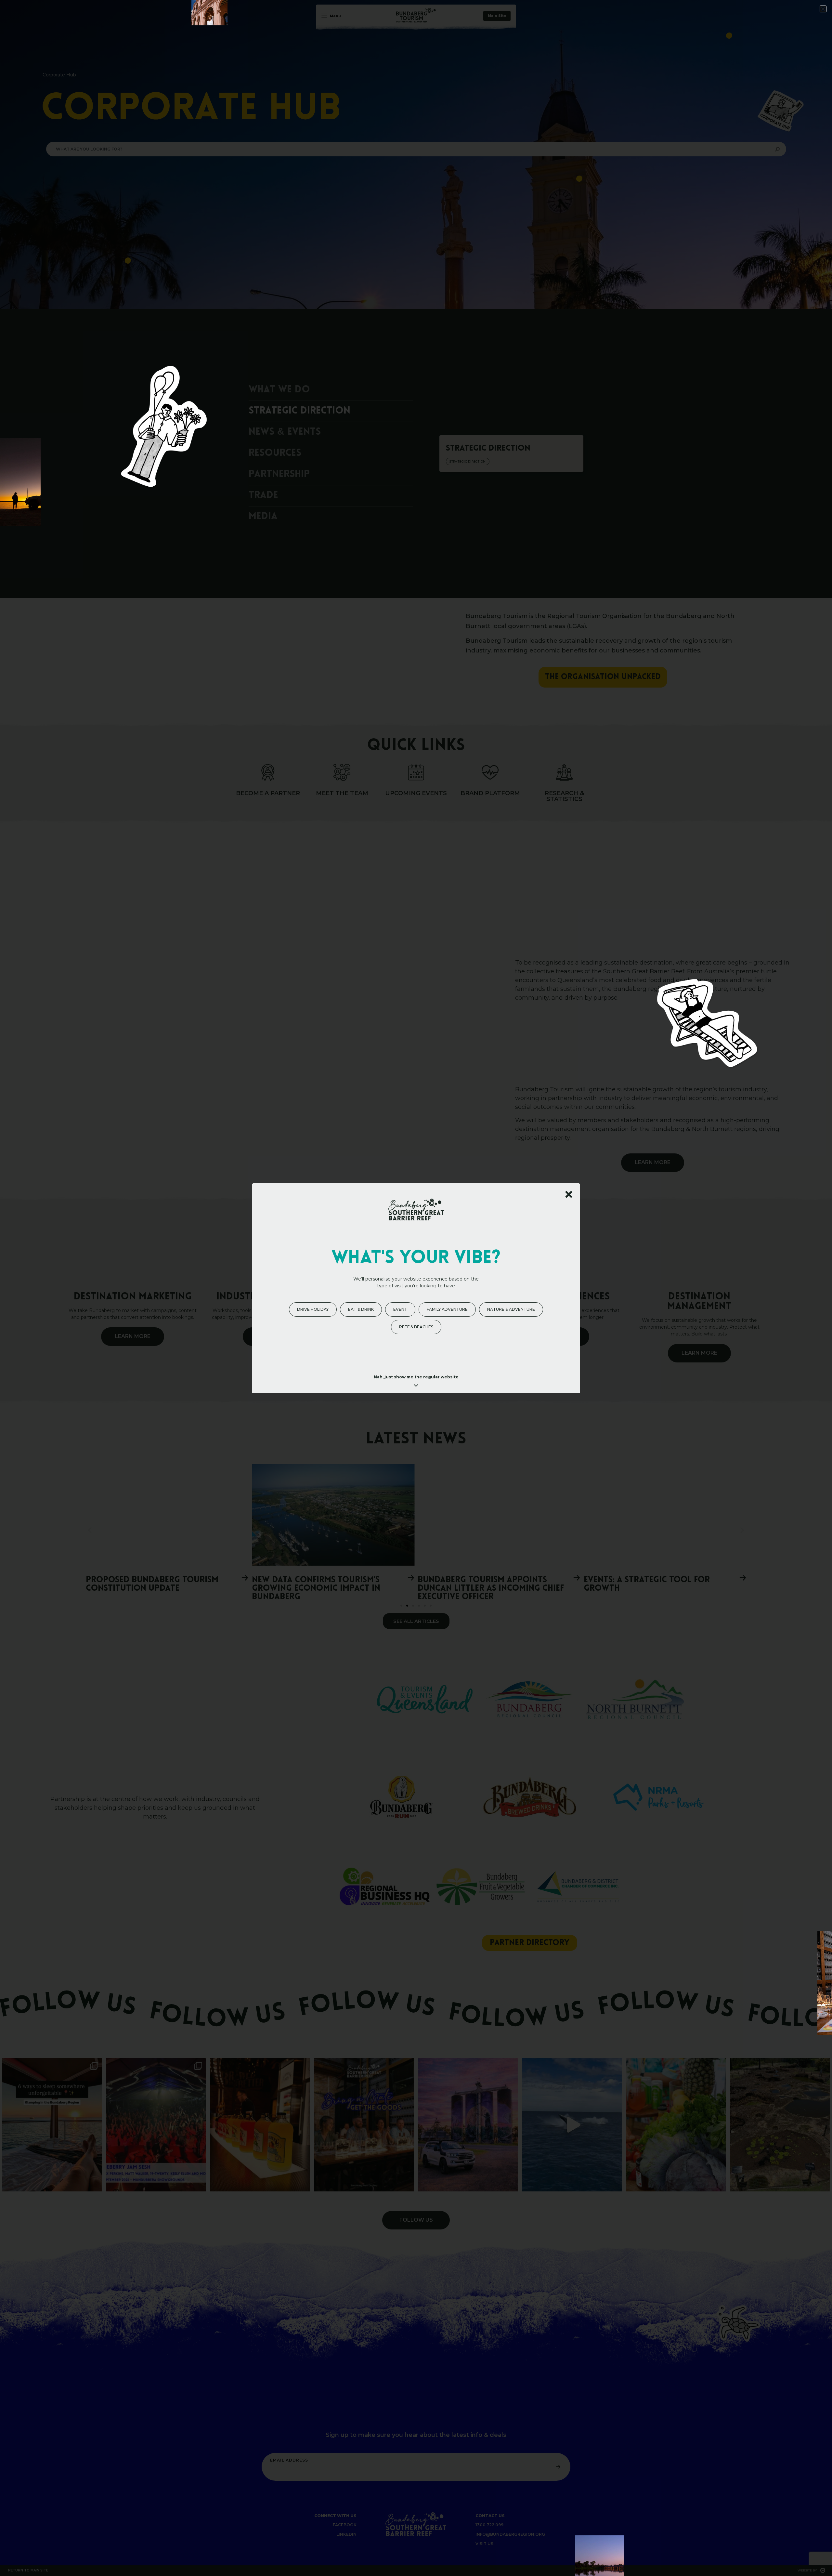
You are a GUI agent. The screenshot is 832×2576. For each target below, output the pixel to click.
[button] (823, 9)
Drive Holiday (313, 1309)
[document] (416, 1288)
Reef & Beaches (416, 1327)
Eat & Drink (361, 1309)
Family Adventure (447, 1309)
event (400, 1309)
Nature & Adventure (511, 1309)
